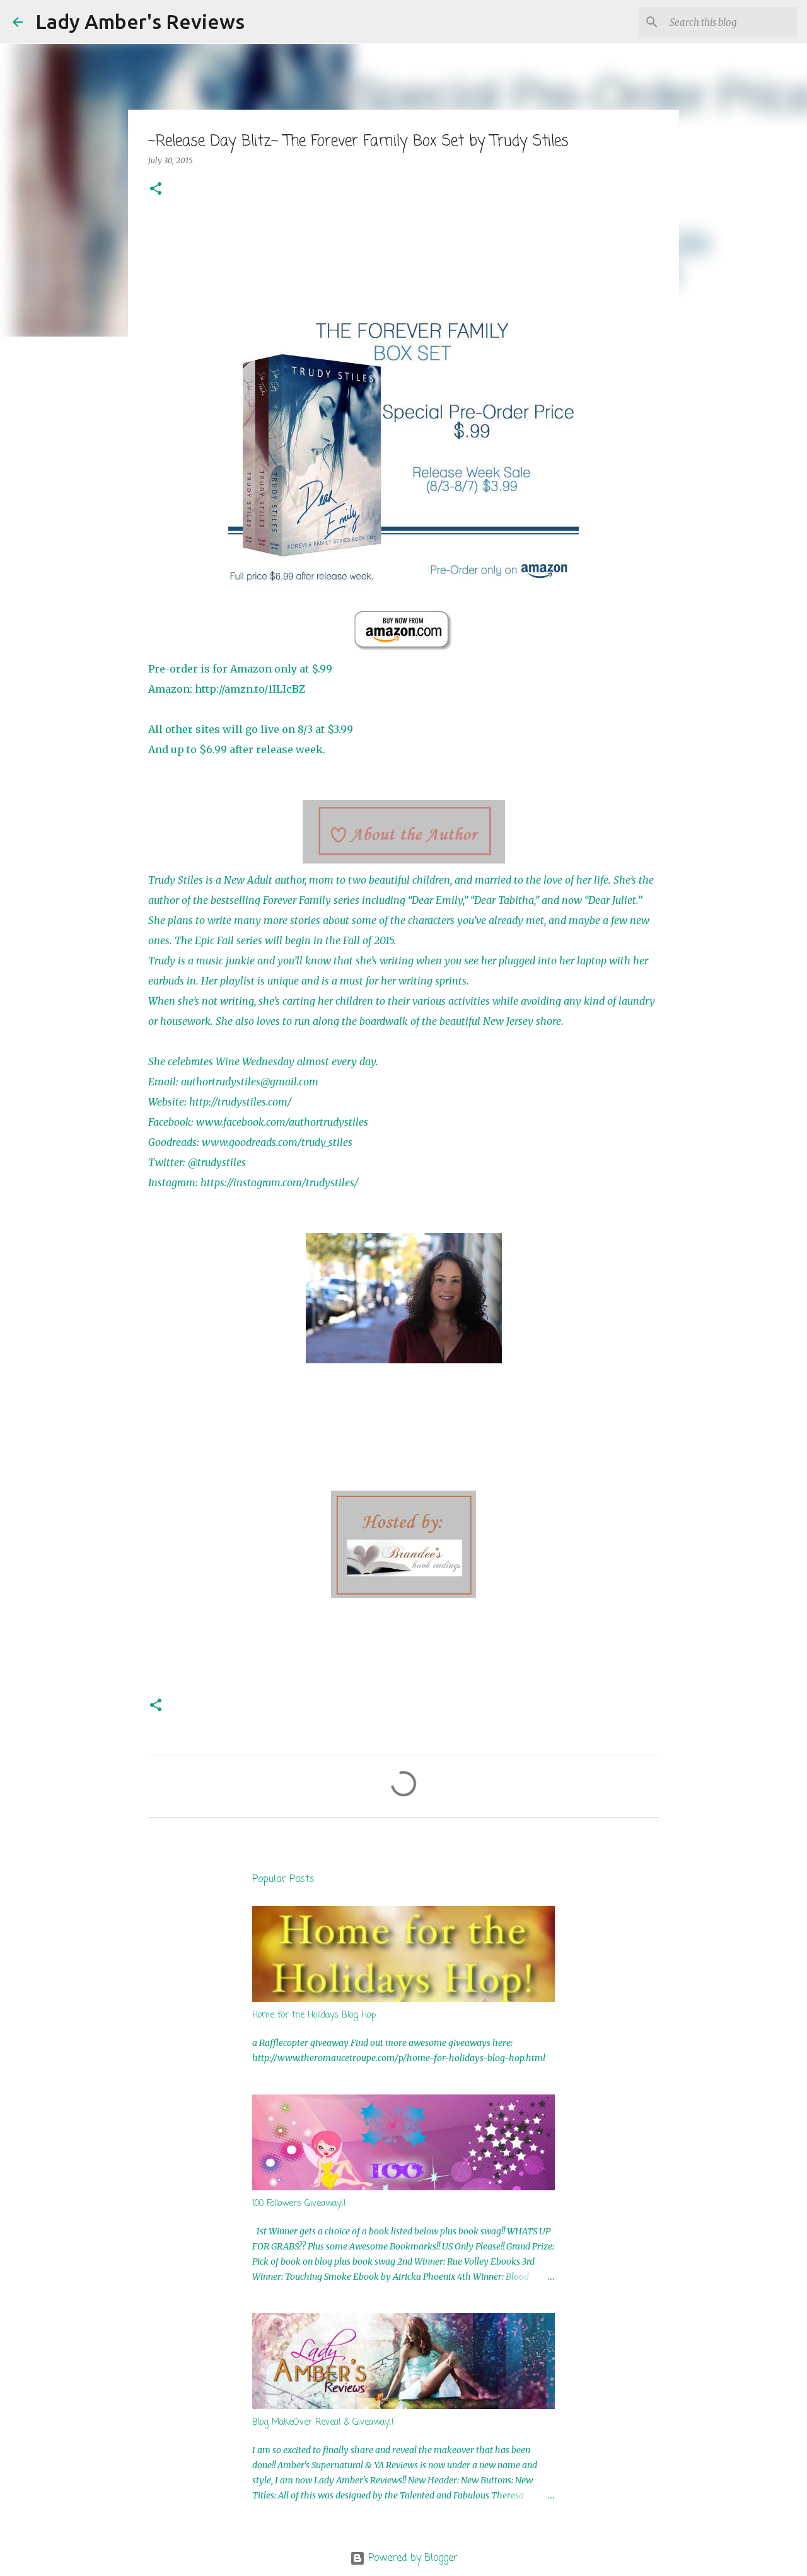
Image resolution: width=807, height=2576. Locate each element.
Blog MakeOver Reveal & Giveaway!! (323, 2423)
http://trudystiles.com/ (240, 1102)
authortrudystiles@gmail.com (250, 1082)
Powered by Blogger (411, 2558)
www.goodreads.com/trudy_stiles (277, 1142)
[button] (156, 189)
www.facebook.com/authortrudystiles (282, 1122)
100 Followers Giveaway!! (299, 2204)
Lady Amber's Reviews (140, 21)
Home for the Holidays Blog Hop (314, 2015)
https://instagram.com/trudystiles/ (279, 1182)
